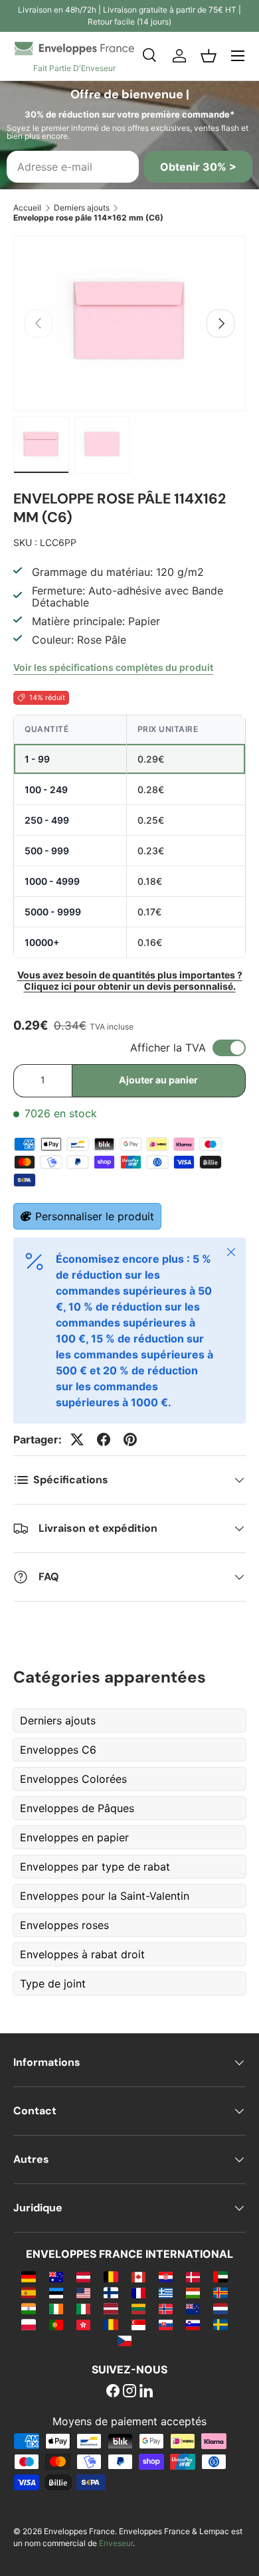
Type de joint (53, 1983)
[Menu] (238, 56)
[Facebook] (113, 2392)
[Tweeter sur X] (77, 1439)
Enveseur (116, 2543)
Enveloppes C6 (58, 1750)
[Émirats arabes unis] (220, 2276)
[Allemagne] (28, 2276)
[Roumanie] (111, 2324)
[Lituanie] (138, 2308)
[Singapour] (138, 2324)
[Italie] (83, 2308)
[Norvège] (166, 2308)
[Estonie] (56, 2292)
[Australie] (56, 2276)
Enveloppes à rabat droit (82, 1954)
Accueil (27, 208)
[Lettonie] (111, 2308)
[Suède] (220, 2324)
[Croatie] (166, 2276)
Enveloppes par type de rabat (95, 1867)
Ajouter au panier (158, 1080)
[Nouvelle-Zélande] (193, 2308)
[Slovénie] (193, 2324)
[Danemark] (193, 2276)
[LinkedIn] (146, 2392)
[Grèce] (166, 2292)
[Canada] (138, 2276)
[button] (209, 56)
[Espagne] (28, 2292)
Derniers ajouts (82, 208)
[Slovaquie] (166, 2324)
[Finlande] (111, 2292)
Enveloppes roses (64, 1925)
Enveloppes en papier (74, 1837)
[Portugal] (56, 2324)
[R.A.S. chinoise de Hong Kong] (83, 2324)
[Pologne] (28, 2324)
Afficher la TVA (168, 1048)
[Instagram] (129, 2392)
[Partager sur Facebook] (104, 1439)
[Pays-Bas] (220, 2308)
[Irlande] (56, 2308)
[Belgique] (111, 2276)
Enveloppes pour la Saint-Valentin (105, 1896)
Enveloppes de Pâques (77, 1808)
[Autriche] (83, 2276)
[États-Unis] (83, 2292)
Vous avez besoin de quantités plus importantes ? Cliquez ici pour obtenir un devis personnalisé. (130, 980)
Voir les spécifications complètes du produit (113, 667)
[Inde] (28, 2308)
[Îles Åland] (220, 2292)
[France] (138, 2292)
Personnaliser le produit (95, 1216)
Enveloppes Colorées (73, 1779)
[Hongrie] (193, 2292)
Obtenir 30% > (198, 167)
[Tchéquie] (125, 2340)
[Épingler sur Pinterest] (130, 1439)
